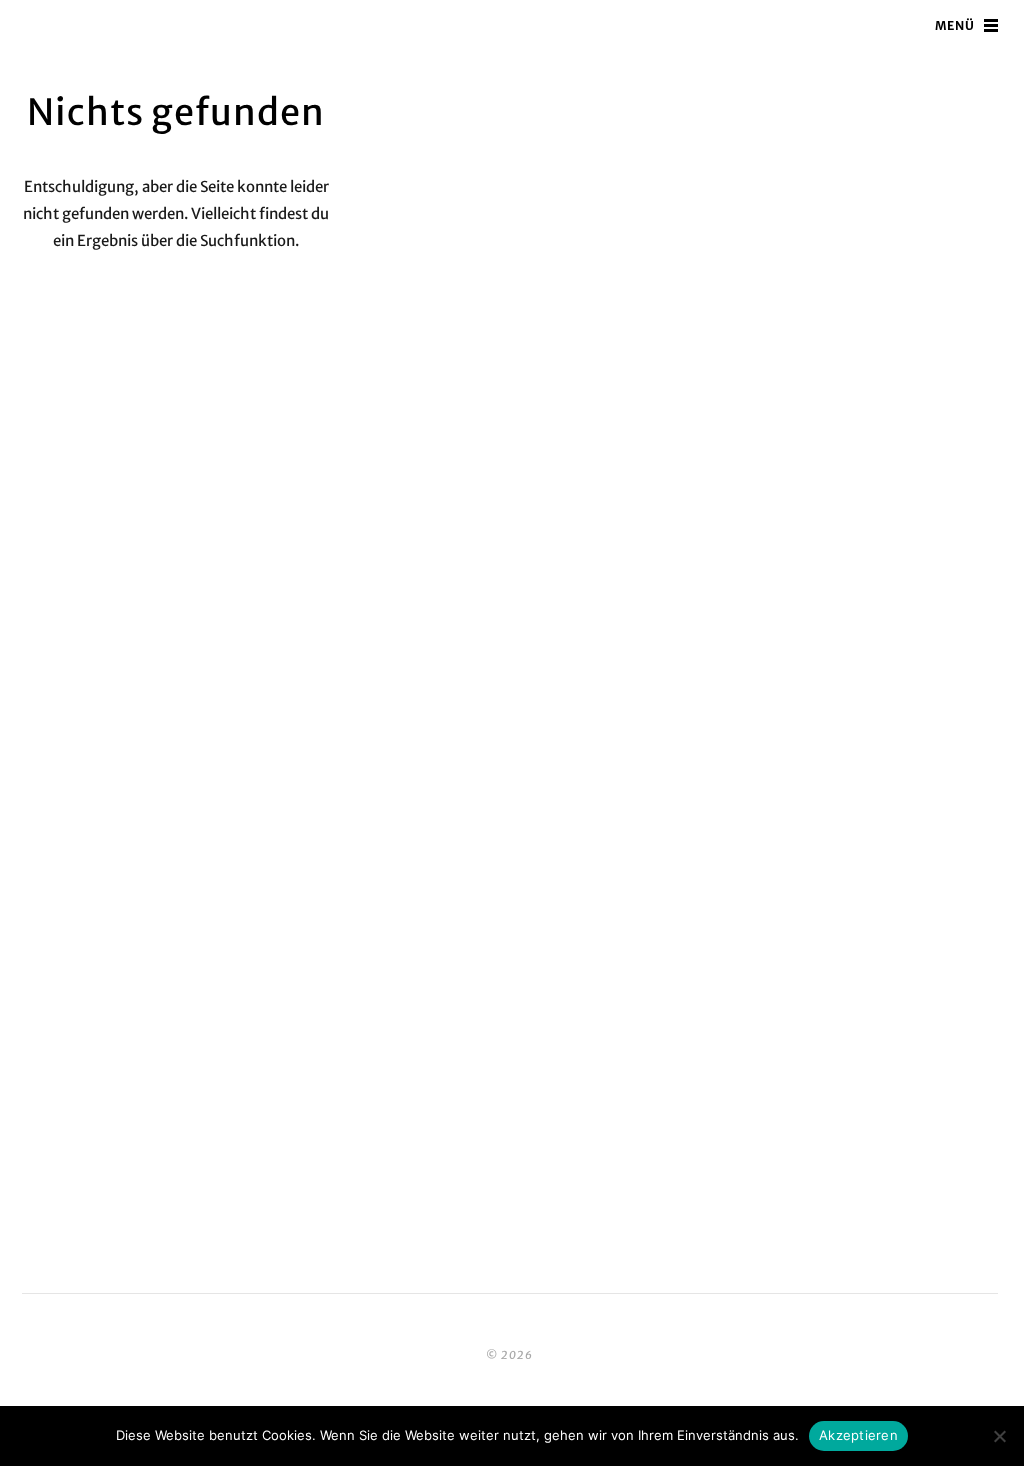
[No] (999, 1436)
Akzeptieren (858, 1435)
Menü (955, 25)
